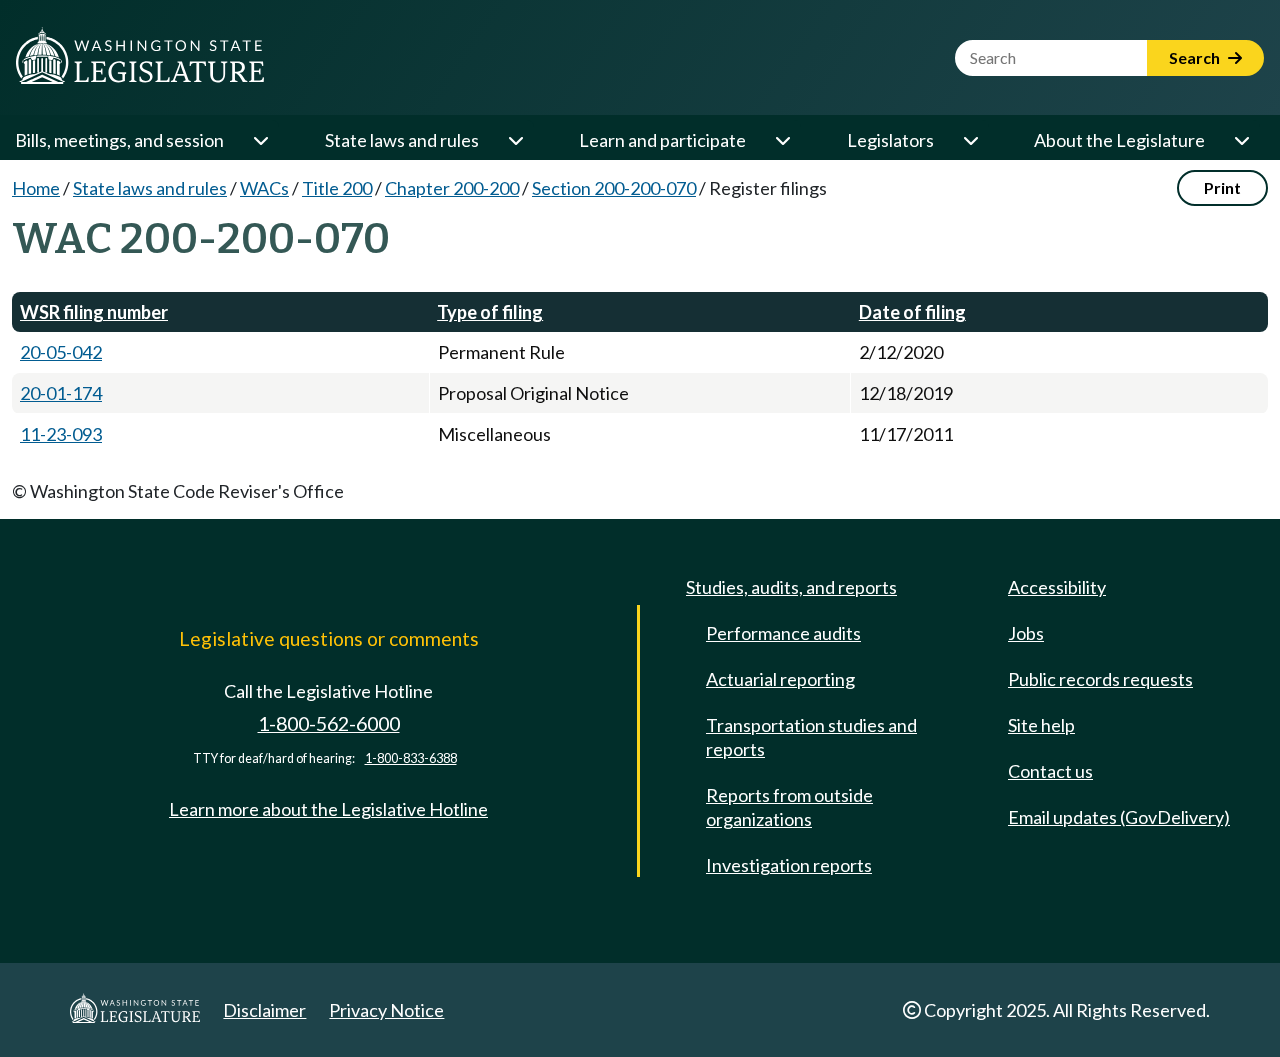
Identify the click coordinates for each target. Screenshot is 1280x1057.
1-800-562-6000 (329, 723)
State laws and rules (402, 140)
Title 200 (337, 188)
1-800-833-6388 (411, 758)
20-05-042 (61, 352)
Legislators (890, 140)
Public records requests (1100, 679)
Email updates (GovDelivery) (1119, 817)
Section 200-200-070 (614, 188)
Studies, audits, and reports (791, 587)
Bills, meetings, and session (119, 140)
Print (1222, 187)
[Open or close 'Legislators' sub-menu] (970, 140)
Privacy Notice (386, 1010)
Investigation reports (789, 865)
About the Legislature (1119, 140)
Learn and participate (662, 140)
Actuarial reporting (780, 679)
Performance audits (783, 633)
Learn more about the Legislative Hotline (328, 809)
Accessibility (1057, 587)
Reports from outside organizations (789, 807)
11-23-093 (61, 434)
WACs (264, 188)
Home (36, 188)
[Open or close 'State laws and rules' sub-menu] (515, 140)
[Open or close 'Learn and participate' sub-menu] (782, 140)
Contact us (1050, 771)
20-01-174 (61, 393)
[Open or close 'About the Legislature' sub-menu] (1241, 140)
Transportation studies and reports (811, 737)
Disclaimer (264, 1010)
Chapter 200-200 (452, 188)
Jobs (1026, 633)
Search (1196, 57)
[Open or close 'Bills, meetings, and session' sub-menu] (260, 140)
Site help (1041, 725)
